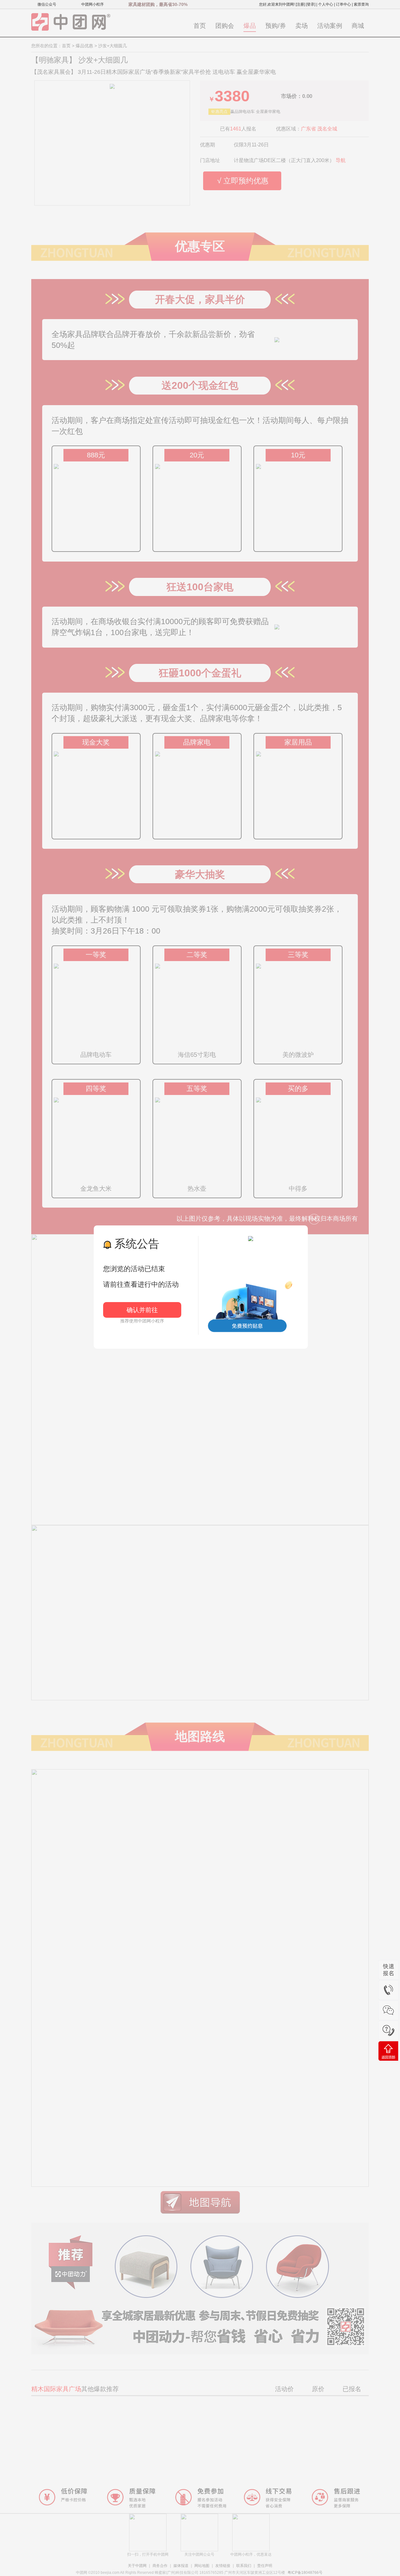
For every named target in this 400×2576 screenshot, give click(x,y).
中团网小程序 (92, 4)
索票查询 (361, 4)
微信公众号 (47, 4)
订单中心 (343, 4)
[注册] (300, 4)
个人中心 (326, 4)
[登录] (311, 4)
